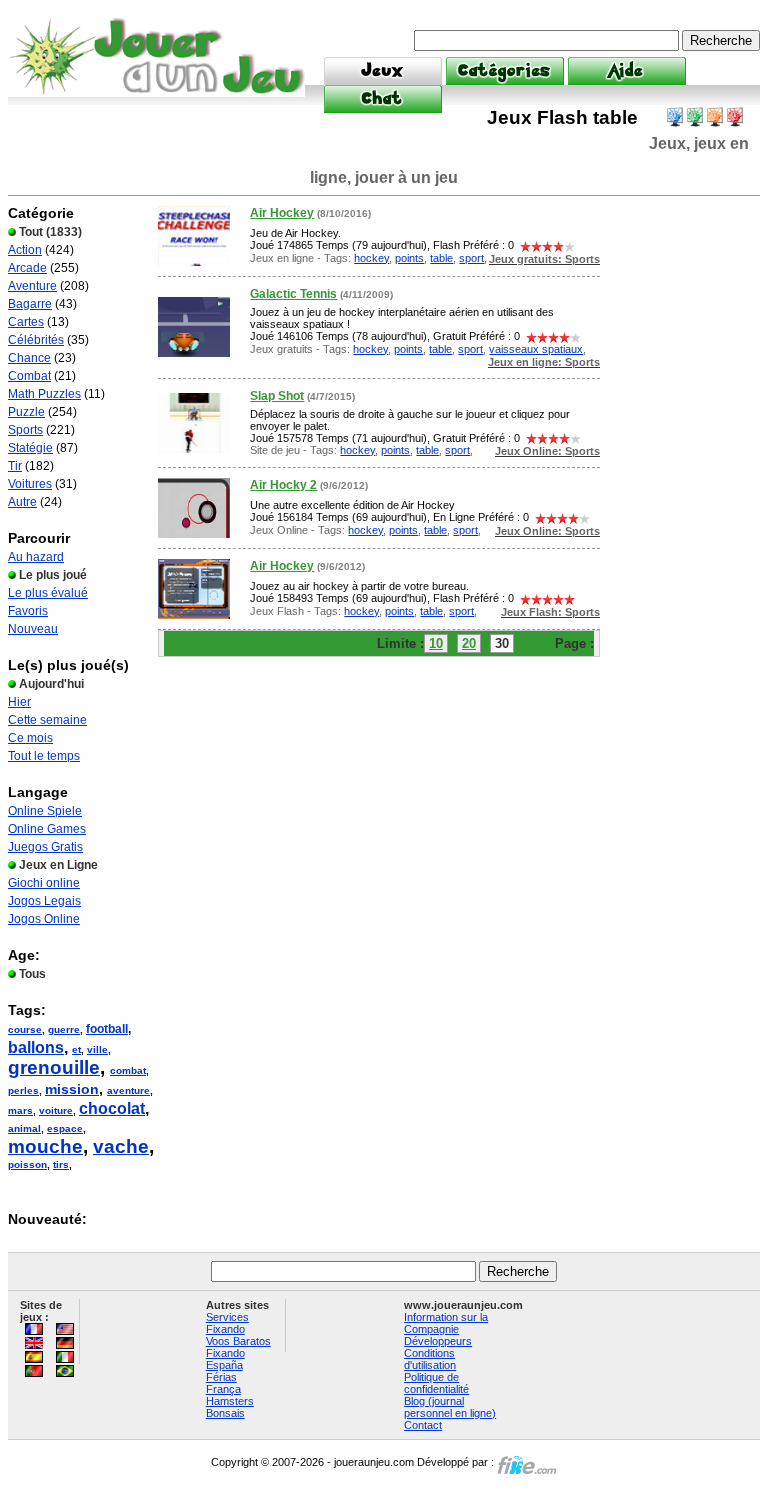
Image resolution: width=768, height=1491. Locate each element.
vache (121, 1146)
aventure (128, 1090)
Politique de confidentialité (436, 1383)
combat (128, 1070)
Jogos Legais (44, 901)
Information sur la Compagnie (446, 1323)
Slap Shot (277, 396)
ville (97, 1049)
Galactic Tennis (293, 294)
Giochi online (44, 883)
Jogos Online (44, 919)
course (25, 1029)
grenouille (54, 1067)
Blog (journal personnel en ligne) (450, 1407)
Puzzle (26, 412)
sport (471, 258)
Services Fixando (227, 1323)
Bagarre (30, 304)
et (76, 1049)
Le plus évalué (48, 593)
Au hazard (36, 557)
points (409, 258)
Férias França (223, 1383)
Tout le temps (44, 756)
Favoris (28, 611)
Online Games (47, 829)
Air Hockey (282, 213)
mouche (45, 1146)
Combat (29, 376)
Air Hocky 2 (283, 485)
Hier (19, 702)
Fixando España (225, 1359)
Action (25, 250)
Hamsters (230, 1401)
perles (23, 1090)
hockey (371, 258)
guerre (64, 1029)
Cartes (26, 322)
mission (72, 1089)
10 (436, 643)
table (441, 258)
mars (20, 1110)
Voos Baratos (238, 1341)
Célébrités (36, 340)
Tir (15, 466)
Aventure (32, 286)
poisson (27, 1164)
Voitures (30, 484)
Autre (22, 502)
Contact (423, 1425)
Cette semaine (47, 720)
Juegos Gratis (45, 847)
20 (469, 643)
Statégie (30, 448)
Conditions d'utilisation (430, 1359)
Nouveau (33, 629)
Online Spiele (45, 811)
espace (65, 1128)
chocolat (112, 1108)
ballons (36, 1047)
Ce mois (30, 738)
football (107, 1029)
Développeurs (438, 1341)
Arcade (27, 268)
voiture (56, 1110)
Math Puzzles (44, 394)
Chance (29, 358)
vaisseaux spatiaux (536, 349)
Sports (25, 430)
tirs (61, 1164)
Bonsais (225, 1413)
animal (24, 1128)
